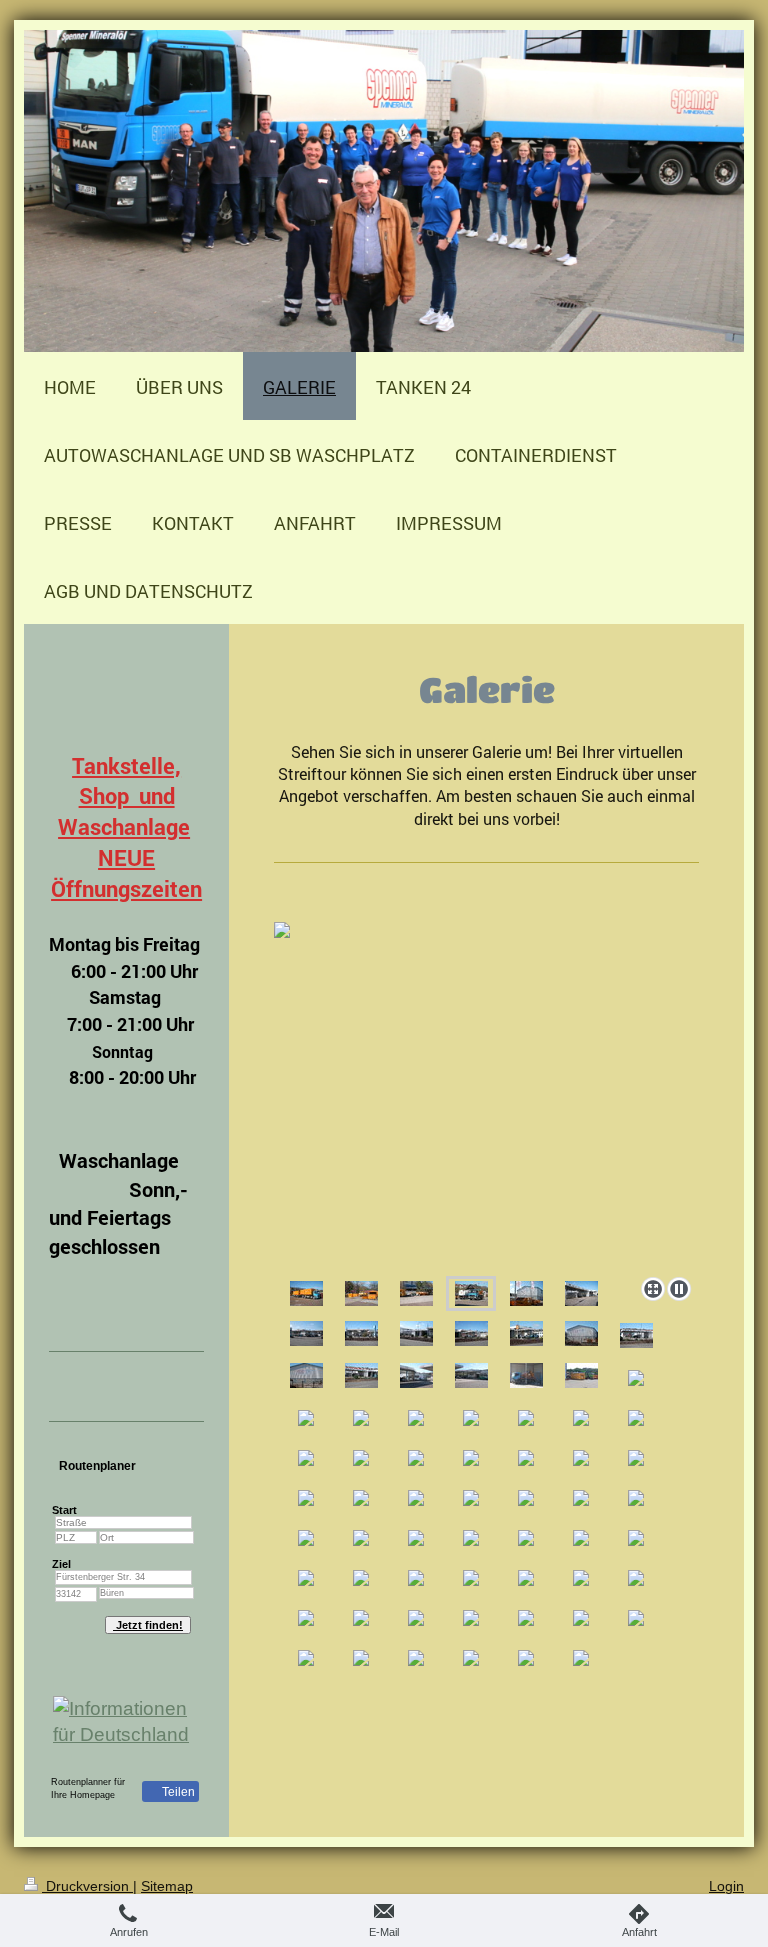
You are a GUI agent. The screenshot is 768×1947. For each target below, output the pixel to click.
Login (726, 1886)
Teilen (177, 1792)
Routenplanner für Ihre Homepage (88, 1788)
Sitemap (167, 1886)
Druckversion (87, 1886)
